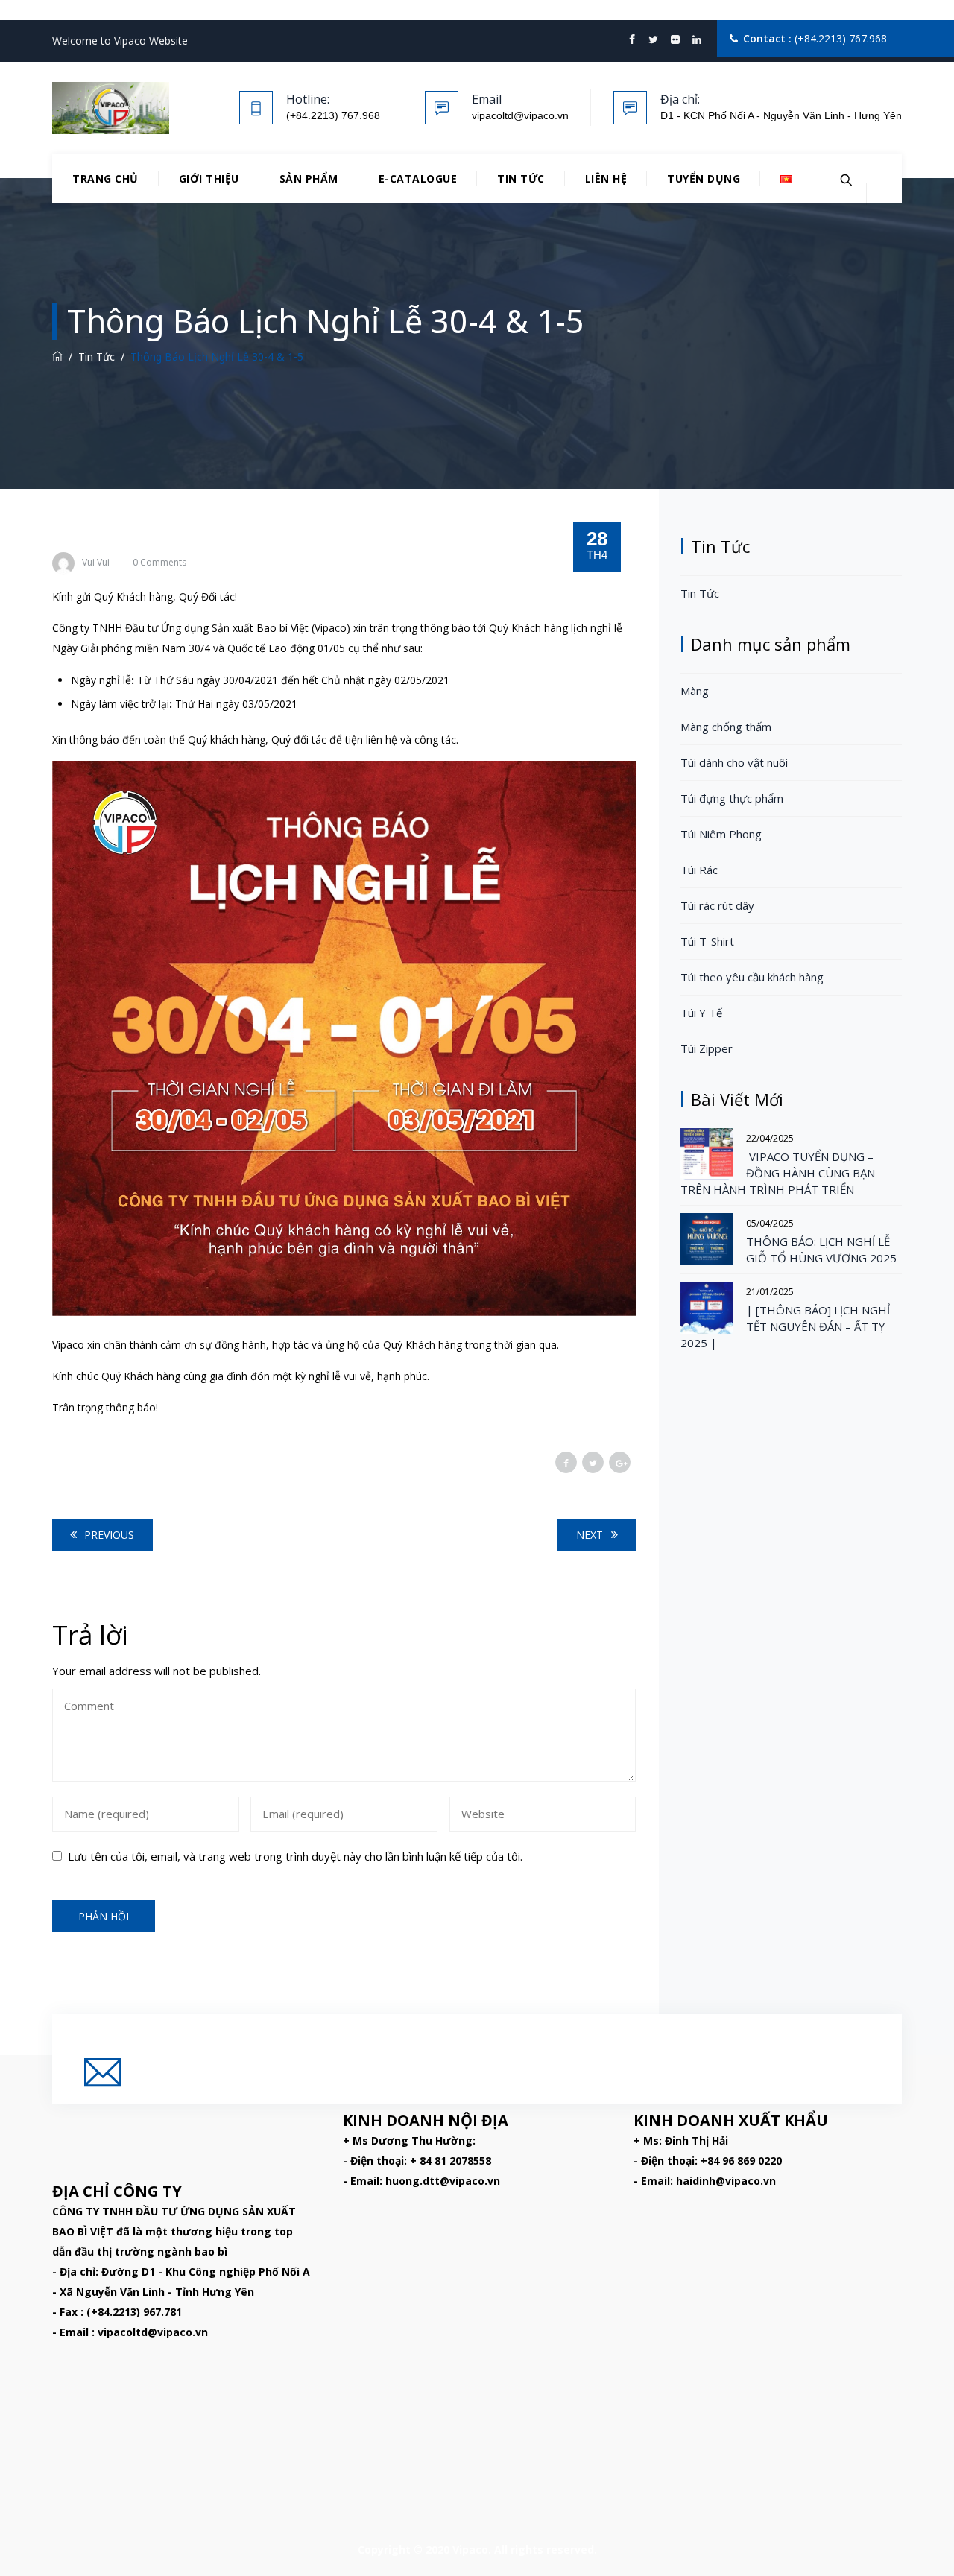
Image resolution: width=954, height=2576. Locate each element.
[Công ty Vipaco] (111, 108)
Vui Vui (96, 562)
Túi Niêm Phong (721, 834)
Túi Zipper (707, 1048)
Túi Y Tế (701, 1013)
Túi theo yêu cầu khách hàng (752, 977)
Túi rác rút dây (717, 905)
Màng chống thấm (726, 727)
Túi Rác (699, 870)
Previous (109, 1535)
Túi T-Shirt (707, 941)
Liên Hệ (606, 178)
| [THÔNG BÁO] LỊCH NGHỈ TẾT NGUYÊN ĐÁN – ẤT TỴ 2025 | (785, 1326)
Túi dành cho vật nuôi (734, 762)
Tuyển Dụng (704, 178)
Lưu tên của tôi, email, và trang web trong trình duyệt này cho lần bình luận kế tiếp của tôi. (295, 1856)
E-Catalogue (418, 178)
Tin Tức (521, 178)
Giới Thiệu (209, 178)
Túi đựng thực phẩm (732, 798)
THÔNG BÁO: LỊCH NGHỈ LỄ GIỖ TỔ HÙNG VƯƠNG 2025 (821, 1250)
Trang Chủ (105, 178)
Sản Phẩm (309, 178)
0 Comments (159, 562)
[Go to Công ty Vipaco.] (57, 357)
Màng (695, 691)
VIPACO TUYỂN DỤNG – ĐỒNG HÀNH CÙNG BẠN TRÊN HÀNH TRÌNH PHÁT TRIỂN (778, 1173)
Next (590, 1535)
